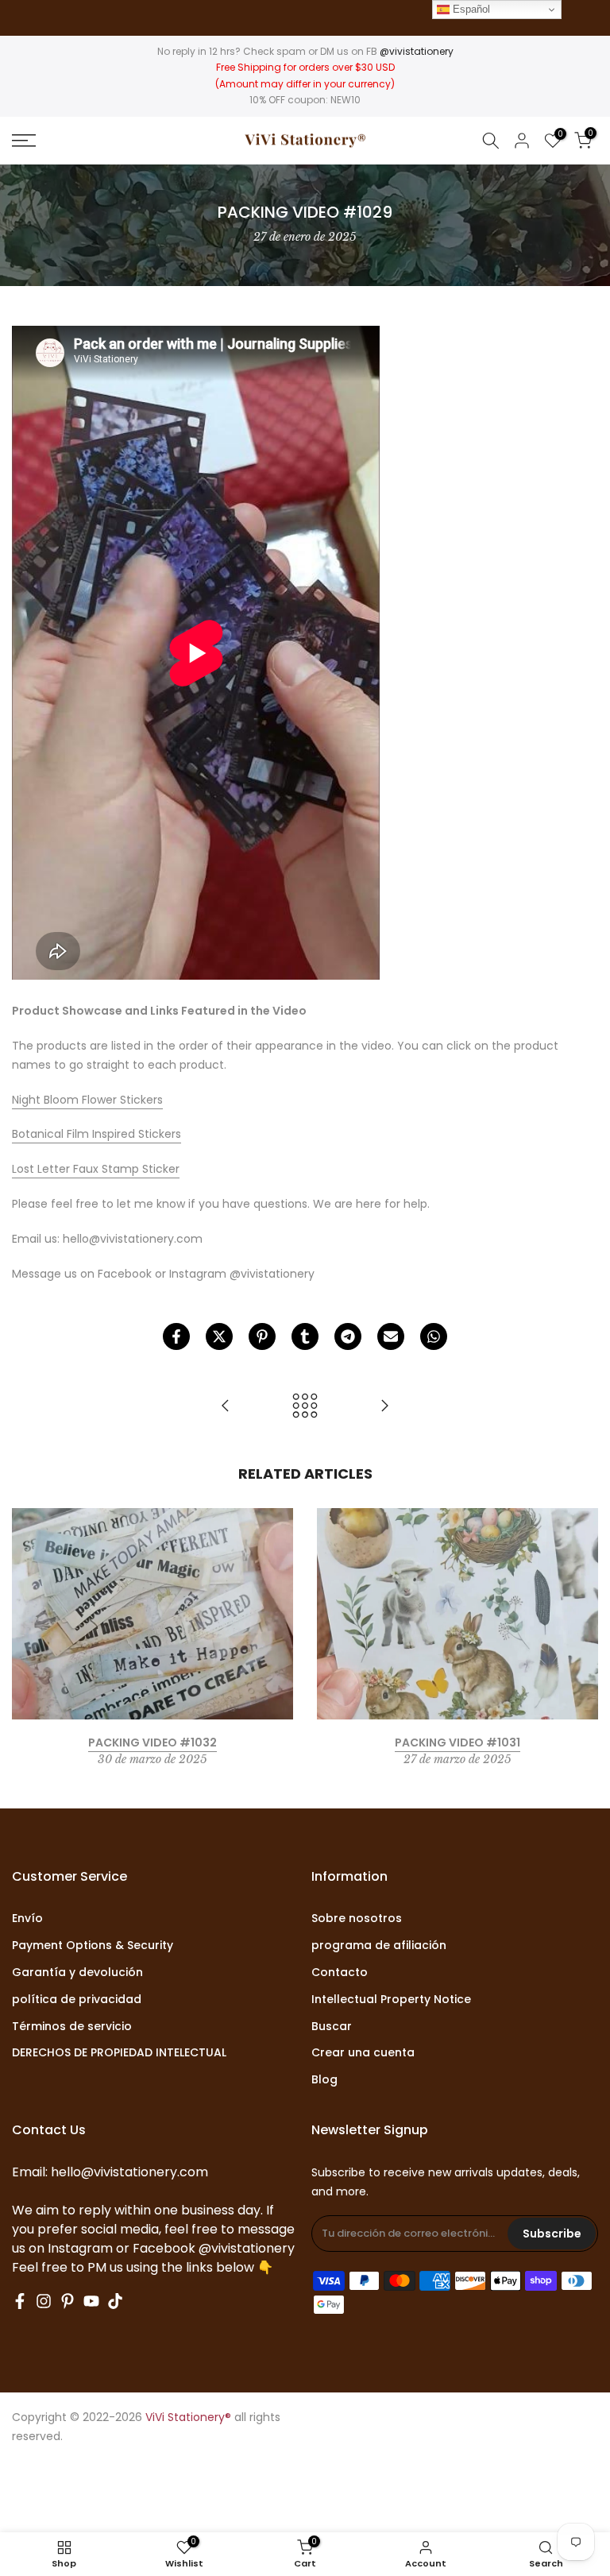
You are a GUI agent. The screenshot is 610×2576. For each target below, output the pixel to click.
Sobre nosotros (357, 1918)
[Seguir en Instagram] (44, 2301)
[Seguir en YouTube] (91, 2301)
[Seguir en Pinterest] (68, 2301)
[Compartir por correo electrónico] (391, 1336)
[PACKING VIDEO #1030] (384, 1407)
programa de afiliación (379, 1946)
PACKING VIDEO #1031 (457, 1742)
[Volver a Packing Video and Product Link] (305, 1407)
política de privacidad (77, 2000)
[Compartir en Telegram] (348, 1336)
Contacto (340, 1973)
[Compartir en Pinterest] (262, 1336)
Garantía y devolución (77, 1973)
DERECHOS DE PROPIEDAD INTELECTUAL (119, 2053)
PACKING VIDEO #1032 (152, 1742)
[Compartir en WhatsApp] (434, 1336)
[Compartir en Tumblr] (305, 1336)
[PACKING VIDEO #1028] (226, 1407)
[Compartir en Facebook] (176, 1336)
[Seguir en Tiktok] (115, 2301)
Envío (27, 1918)
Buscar (332, 2027)
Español (470, 9)
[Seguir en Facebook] (20, 2301)
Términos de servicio (72, 2027)
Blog (324, 2080)
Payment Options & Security (93, 1946)
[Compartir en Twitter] (219, 1336)
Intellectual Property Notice (391, 2000)
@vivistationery (417, 51)
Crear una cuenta (363, 2053)
